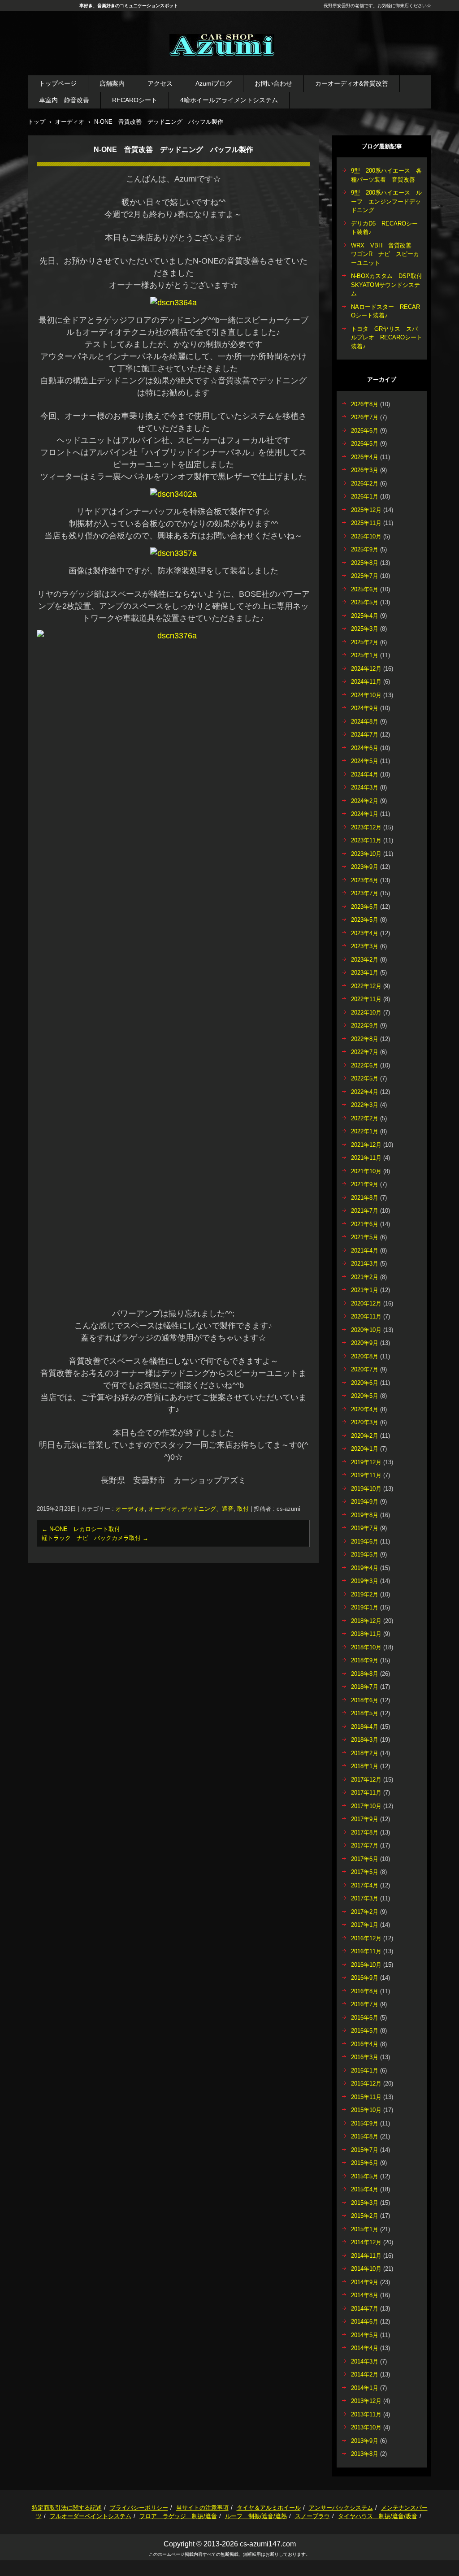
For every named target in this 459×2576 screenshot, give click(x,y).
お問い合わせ (273, 83)
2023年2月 (365, 960)
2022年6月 (365, 1065)
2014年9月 (365, 2282)
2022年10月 (366, 1013)
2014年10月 (366, 2269)
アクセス (160, 83)
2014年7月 (365, 2309)
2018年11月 (366, 1634)
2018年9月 (365, 1660)
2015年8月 (365, 2136)
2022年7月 (365, 1052)
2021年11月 (366, 1158)
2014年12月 (366, 2242)
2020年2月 (365, 1436)
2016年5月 (365, 2031)
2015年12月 (366, 2084)
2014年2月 (365, 2374)
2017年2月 (365, 1912)
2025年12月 (366, 510)
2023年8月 (365, 880)
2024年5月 (365, 761)
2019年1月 (365, 1607)
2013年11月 (366, 2414)
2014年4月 (365, 2348)
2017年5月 (365, 1872)
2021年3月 (365, 1264)
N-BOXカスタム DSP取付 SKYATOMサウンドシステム (390, 285)
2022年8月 (365, 1039)
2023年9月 (365, 867)
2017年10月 (366, 1806)
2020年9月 (365, 1343)
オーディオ (130, 1509)
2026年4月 (365, 457)
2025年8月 (365, 563)
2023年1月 (365, 973)
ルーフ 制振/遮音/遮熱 (256, 2516)
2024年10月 (366, 695)
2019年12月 (366, 1462)
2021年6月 (365, 1224)
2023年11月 (366, 840)
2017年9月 (365, 1819)
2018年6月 (365, 1700)
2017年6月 (365, 1859)
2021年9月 (365, 1184)
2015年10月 (366, 2110)
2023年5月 (365, 920)
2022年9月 (365, 1026)
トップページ (58, 83)
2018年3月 (365, 1740)
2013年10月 (366, 2427)
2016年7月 (365, 2004)
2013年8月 (365, 2454)
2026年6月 (365, 431)
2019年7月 (365, 1528)
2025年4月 (365, 616)
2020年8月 (365, 1356)
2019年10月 (366, 1489)
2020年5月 (365, 1396)
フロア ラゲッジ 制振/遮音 (178, 2516)
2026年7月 (365, 417)
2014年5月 (365, 2335)
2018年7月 (365, 1687)
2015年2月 (365, 2216)
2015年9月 (365, 2123)
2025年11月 (366, 523)
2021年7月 (365, 1211)
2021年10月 (366, 1171)
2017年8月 (365, 1832)
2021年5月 (365, 1237)
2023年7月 (365, 893)
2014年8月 (365, 2295)
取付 (243, 1509)
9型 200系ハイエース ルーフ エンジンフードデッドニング (386, 201)
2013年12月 (366, 2401)
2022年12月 (366, 986)
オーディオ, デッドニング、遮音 (191, 1509)
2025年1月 (365, 655)
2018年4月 (365, 1727)
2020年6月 (365, 1383)
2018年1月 (365, 1766)
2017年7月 (365, 1845)
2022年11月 (366, 999)
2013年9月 (365, 2441)
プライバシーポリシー (139, 2508)
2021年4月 (365, 1251)
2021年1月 (365, 1290)
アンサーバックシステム (341, 2508)
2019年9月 (365, 1502)
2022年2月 (365, 1118)
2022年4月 (365, 1092)
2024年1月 (365, 814)
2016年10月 (366, 1965)
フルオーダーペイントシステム (91, 2516)
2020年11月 (366, 1316)
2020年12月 (366, 1303)
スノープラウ (312, 2516)
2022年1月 (365, 1131)
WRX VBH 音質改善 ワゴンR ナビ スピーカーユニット (385, 254)
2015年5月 (365, 2176)
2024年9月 (365, 708)
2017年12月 (366, 1780)
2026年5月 (365, 444)
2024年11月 (366, 682)
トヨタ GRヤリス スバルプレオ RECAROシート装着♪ (387, 338)
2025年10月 (366, 536)
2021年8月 (365, 1198)
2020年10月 (366, 1330)
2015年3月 (365, 2203)
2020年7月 (365, 1369)
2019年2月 (365, 1594)
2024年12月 (366, 669)
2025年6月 (365, 589)
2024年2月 (365, 801)
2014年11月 (366, 2256)
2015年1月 (365, 2229)
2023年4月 (365, 933)
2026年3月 (365, 470)
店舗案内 (112, 83)
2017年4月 (365, 1885)
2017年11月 (366, 1793)
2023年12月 (366, 827)
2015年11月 (366, 2097)
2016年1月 (365, 2071)
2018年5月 (365, 1713)
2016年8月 (365, 1991)
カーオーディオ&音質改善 (352, 83)
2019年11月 (366, 1475)
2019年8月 (365, 1515)
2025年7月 (365, 576)
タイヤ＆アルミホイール (269, 2508)
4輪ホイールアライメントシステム (229, 100)
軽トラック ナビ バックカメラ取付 (95, 1538)
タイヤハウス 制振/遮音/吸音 (378, 2516)
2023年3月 (365, 946)
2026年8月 (365, 404)
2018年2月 (365, 1753)
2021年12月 (366, 1145)
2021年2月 (365, 1277)
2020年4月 (365, 1409)
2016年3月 (365, 2057)
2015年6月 (365, 2163)
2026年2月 (365, 484)
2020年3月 (365, 1422)
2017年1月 (365, 1925)
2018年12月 (366, 1621)
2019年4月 (365, 1568)
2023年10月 (366, 854)
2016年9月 (365, 1978)
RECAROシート (135, 100)
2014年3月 (365, 2361)
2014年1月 (365, 2388)
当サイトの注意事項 (202, 2508)
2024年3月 (365, 787)
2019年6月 (365, 1542)
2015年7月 (365, 2150)
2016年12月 (366, 1938)
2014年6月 (365, 2322)
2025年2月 (365, 642)
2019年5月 (365, 1555)
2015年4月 (365, 2189)
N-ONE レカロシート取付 (81, 1529)
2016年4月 (365, 2044)
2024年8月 (365, 722)
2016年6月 (365, 2018)
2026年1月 (365, 497)
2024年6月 (365, 748)
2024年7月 (365, 735)
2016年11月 (366, 1951)
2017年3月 (365, 1898)
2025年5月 (365, 602)
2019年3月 (365, 1581)
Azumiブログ (214, 83)
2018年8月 (365, 1674)
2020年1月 (365, 1449)
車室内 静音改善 (64, 100)
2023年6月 (365, 907)
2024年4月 (365, 774)
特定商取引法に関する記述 (67, 2508)
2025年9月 (365, 549)
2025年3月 (365, 629)
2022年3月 (365, 1105)
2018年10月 (366, 1647)
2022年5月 (365, 1078)
